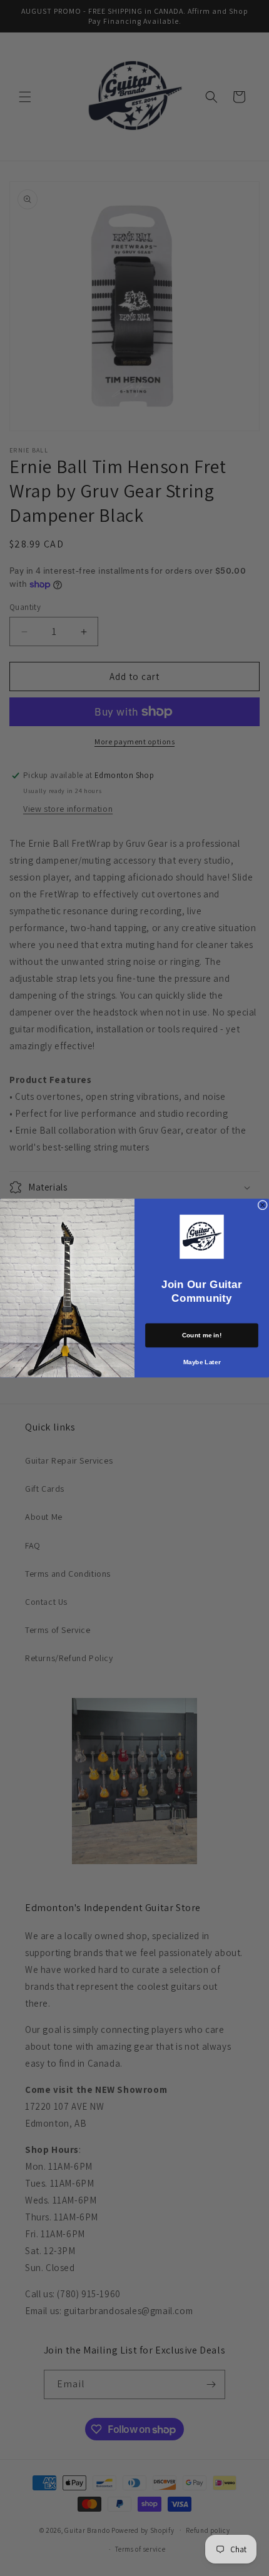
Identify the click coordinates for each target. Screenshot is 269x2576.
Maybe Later (202, 1362)
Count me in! (202, 1335)
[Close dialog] (263, 1205)
